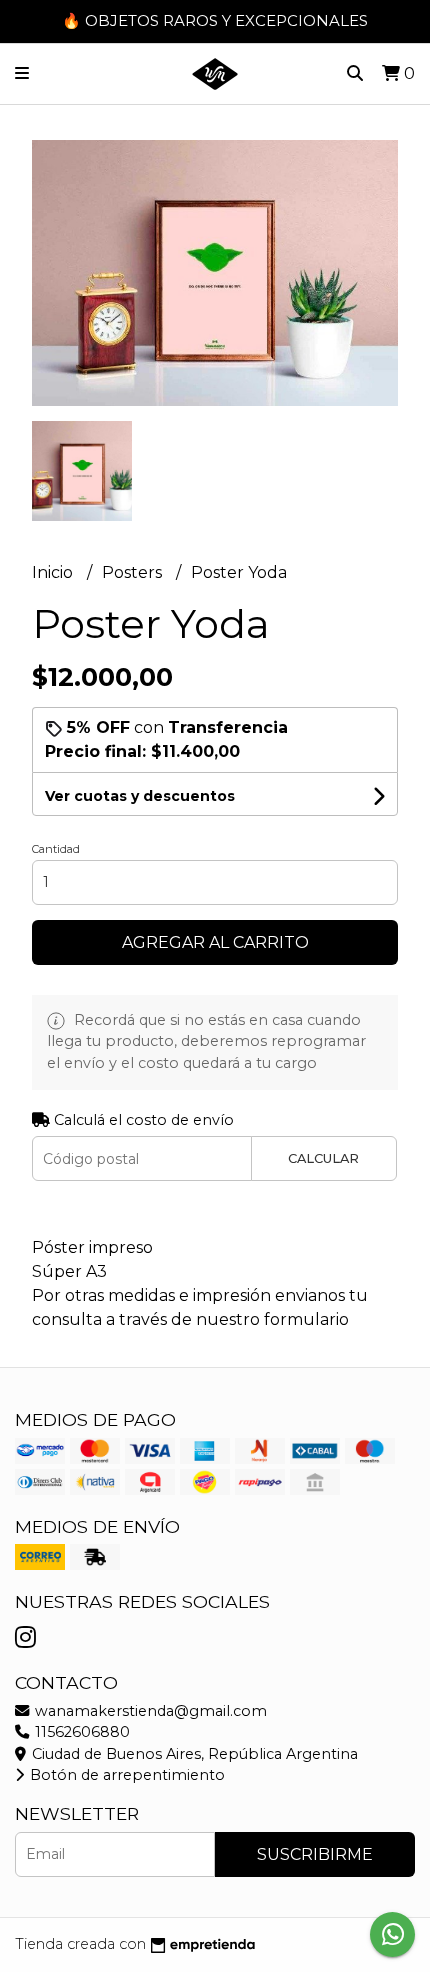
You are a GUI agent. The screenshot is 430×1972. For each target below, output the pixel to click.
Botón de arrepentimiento (125, 1775)
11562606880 (80, 1732)
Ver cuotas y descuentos (140, 796)
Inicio (54, 572)
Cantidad (56, 849)
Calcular (323, 1158)
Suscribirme (315, 1854)
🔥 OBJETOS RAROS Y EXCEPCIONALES (215, 20)
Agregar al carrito (215, 942)
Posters (134, 572)
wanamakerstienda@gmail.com (149, 1711)
